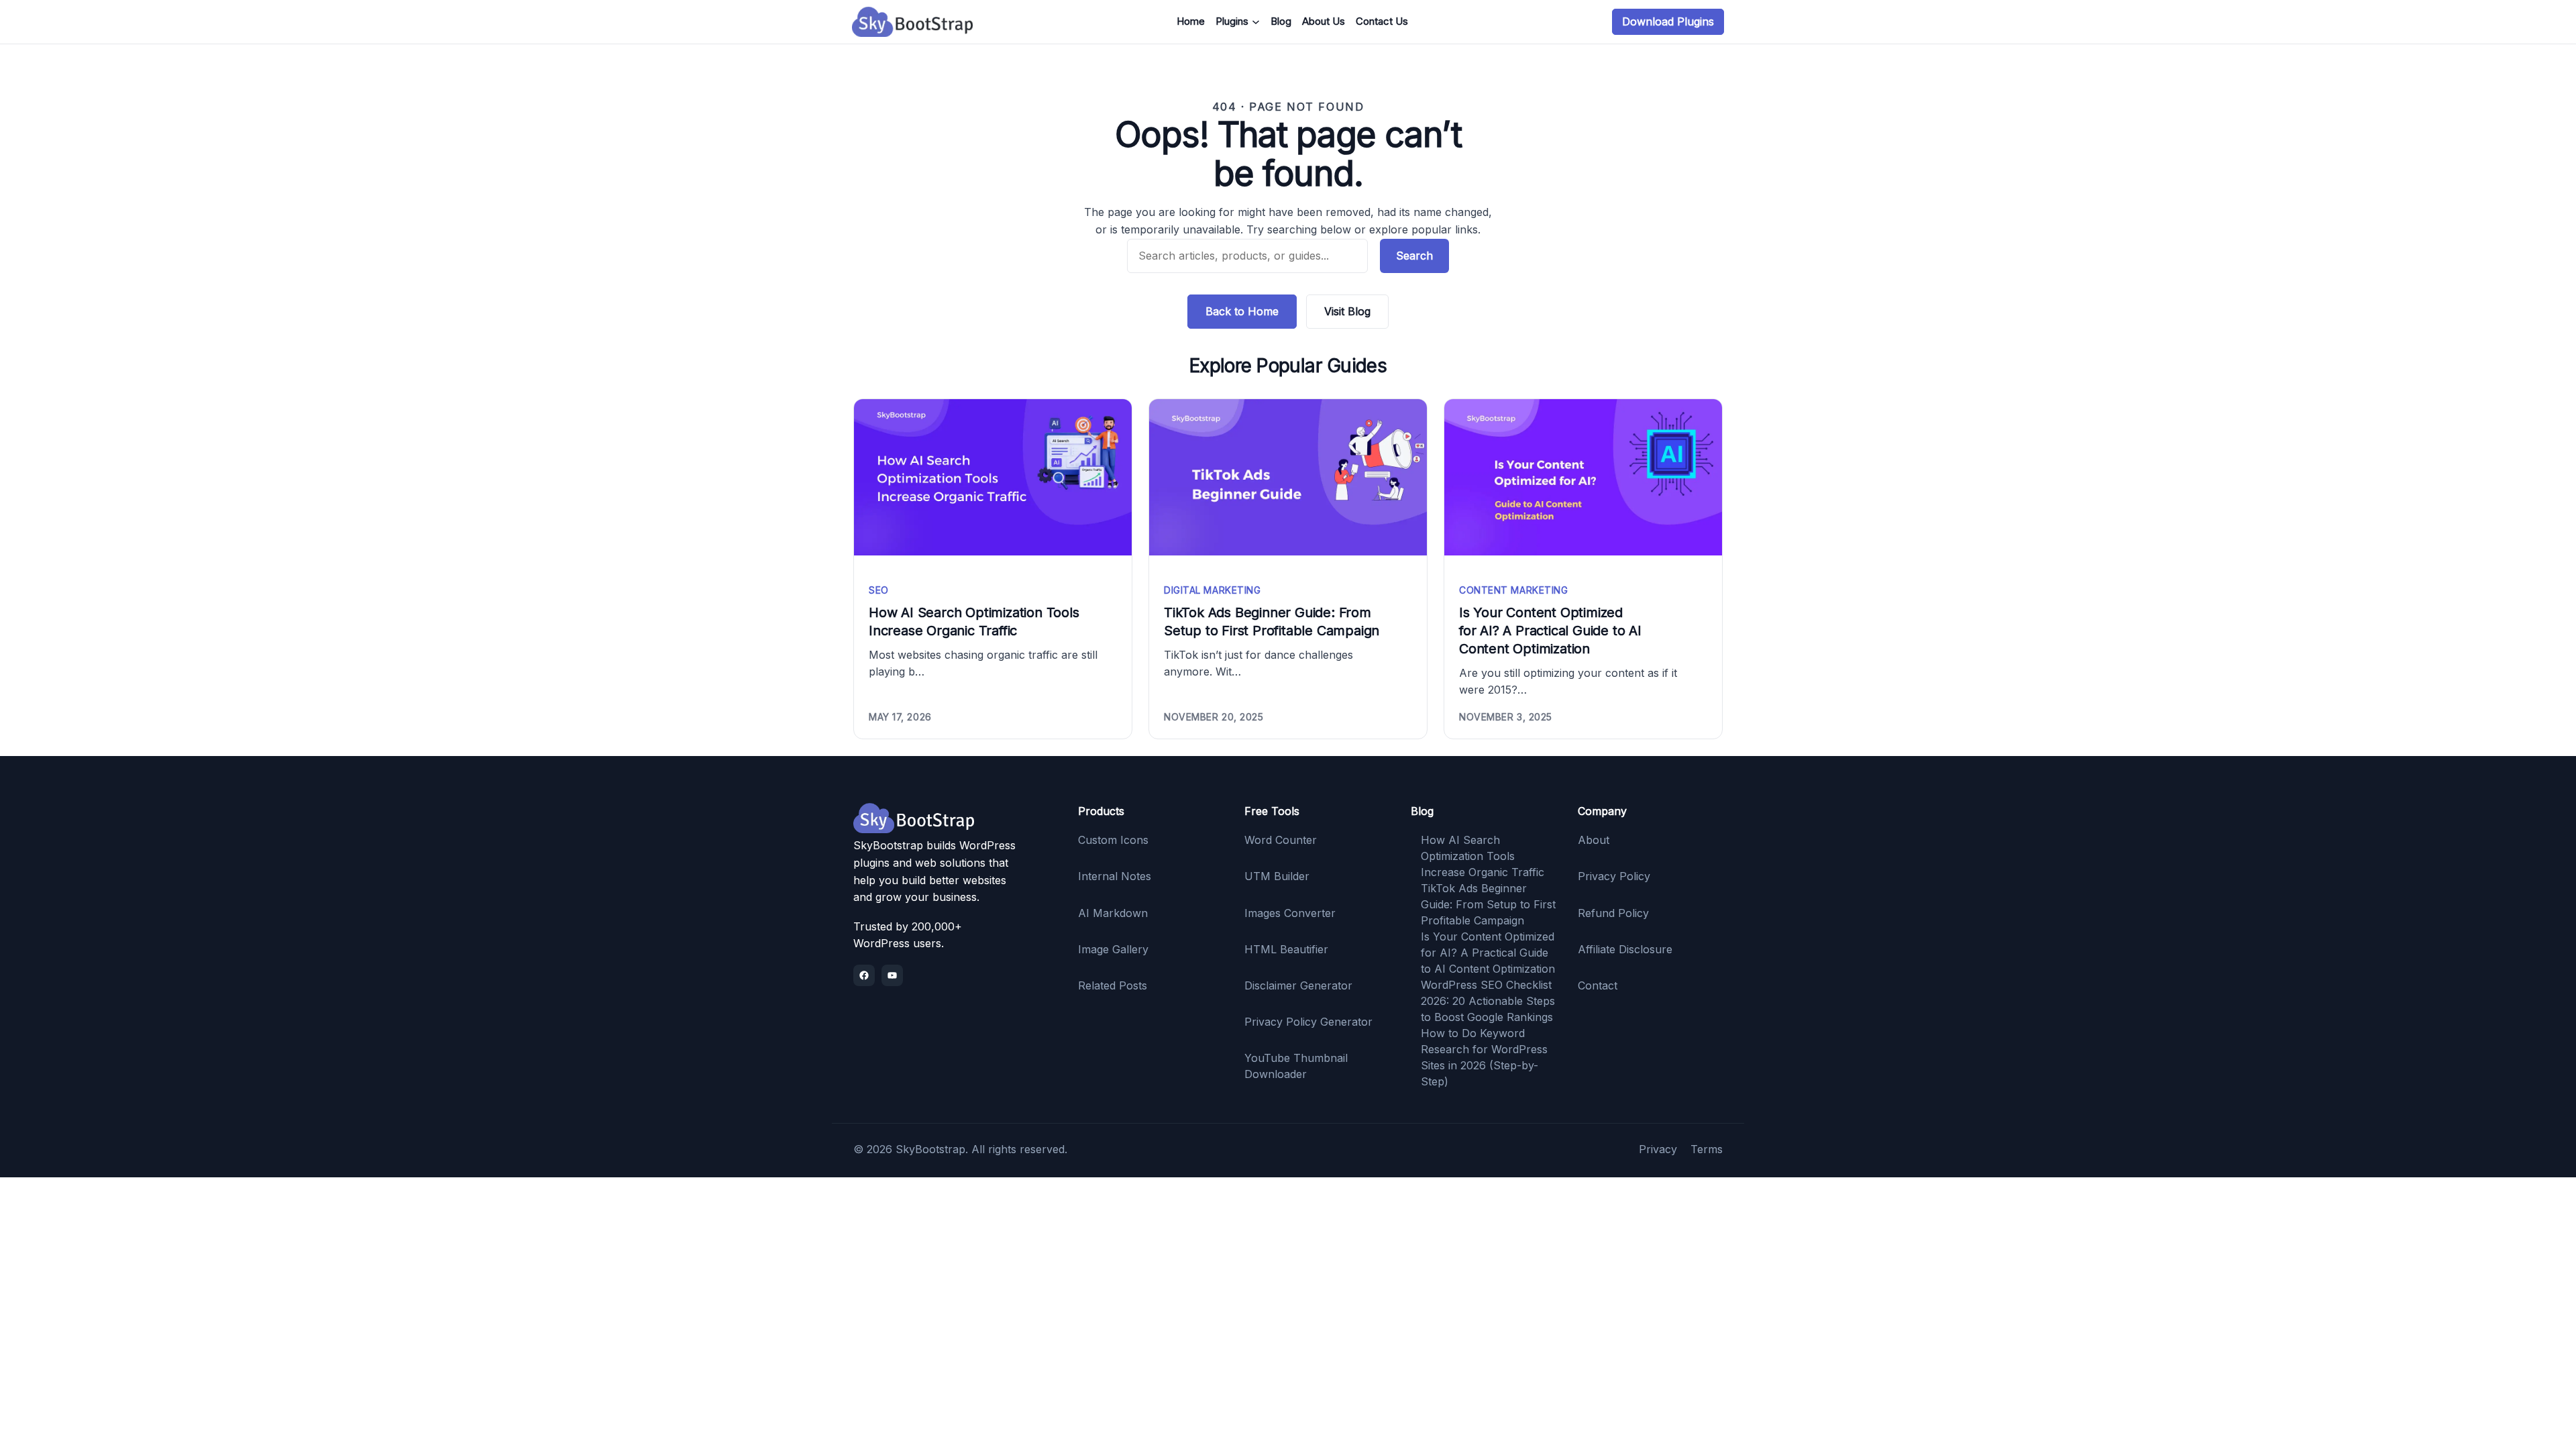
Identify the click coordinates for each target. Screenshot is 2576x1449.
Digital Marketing (1213, 590)
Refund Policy (1613, 913)
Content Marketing (1514, 590)
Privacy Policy (1614, 876)
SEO (879, 590)
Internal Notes (1115, 876)
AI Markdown (1113, 913)
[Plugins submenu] (1256, 22)
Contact (1598, 985)
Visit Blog (1347, 311)
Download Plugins (1668, 21)
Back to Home (1242, 311)
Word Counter (1281, 840)
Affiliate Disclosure (1625, 949)
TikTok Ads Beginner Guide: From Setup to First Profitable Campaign (1272, 622)
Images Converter (1290, 913)
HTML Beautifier (1286, 949)
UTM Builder (1277, 876)
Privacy (1658, 1149)
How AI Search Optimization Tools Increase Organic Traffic (974, 622)
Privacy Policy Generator (1308, 1022)
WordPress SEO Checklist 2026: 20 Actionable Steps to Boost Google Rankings (1488, 1001)
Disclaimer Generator (1298, 985)
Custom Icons (1113, 840)
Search (1414, 256)
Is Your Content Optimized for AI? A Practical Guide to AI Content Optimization (1550, 631)
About (1594, 840)
